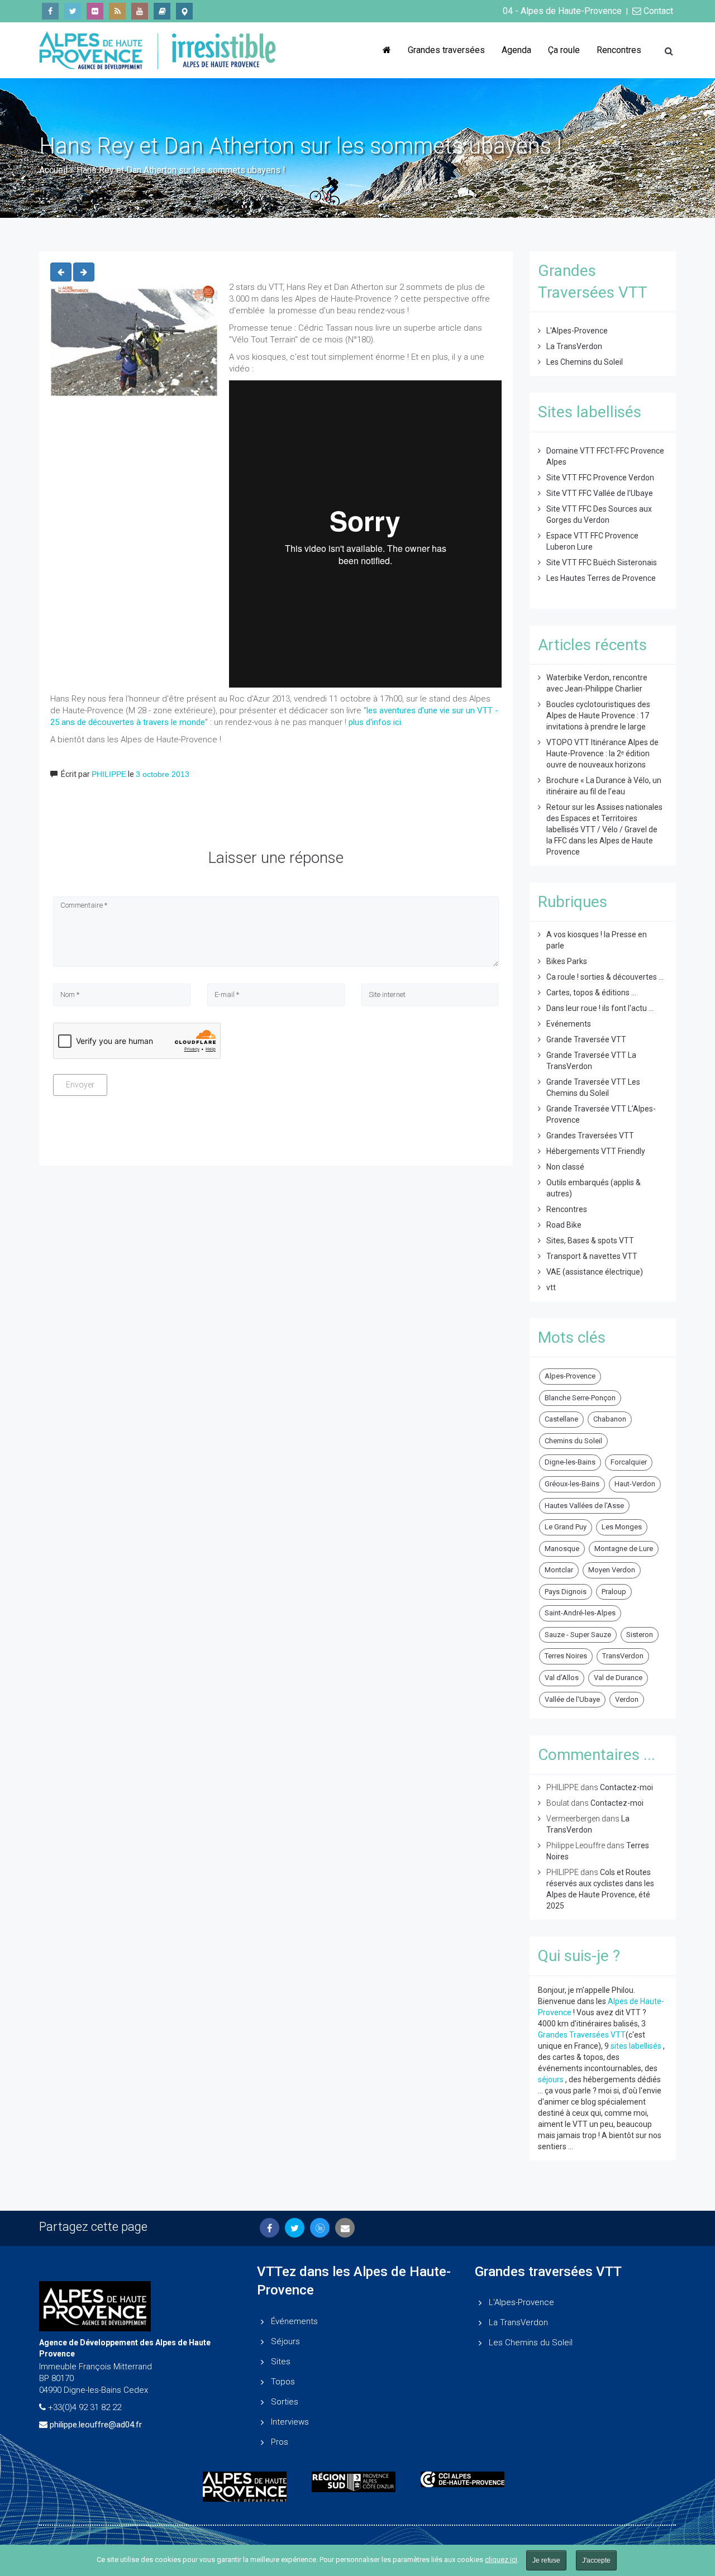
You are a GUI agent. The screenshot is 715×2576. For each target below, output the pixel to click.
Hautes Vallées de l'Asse (584, 1506)
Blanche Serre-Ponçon (580, 1398)
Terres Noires (566, 1656)
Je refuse (546, 2560)
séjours (551, 2079)
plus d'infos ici (375, 722)
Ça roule (564, 50)
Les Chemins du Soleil (585, 362)
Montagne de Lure (624, 1549)
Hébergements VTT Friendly (596, 1151)
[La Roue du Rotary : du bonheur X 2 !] (61, 272)
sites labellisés (636, 2046)
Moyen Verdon (612, 1570)
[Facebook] (50, 11)
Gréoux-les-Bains (572, 1484)
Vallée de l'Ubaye (572, 1699)
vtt (551, 1287)
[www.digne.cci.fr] (467, 2479)
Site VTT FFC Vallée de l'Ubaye (600, 493)
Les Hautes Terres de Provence (601, 578)
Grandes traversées (446, 50)
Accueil (53, 170)
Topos (283, 2382)
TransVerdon (623, 1656)
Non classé (565, 1167)
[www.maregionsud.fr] (358, 2482)
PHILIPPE (109, 774)
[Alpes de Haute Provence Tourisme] (184, 11)
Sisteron (640, 1635)
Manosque (562, 1549)
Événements (294, 2321)
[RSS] (117, 11)
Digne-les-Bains (570, 1462)
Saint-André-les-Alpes (580, 1613)
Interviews (290, 2422)
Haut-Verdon (635, 1484)
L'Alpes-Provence (577, 331)
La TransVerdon (574, 346)
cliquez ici (501, 2560)
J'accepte (596, 2560)
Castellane (561, 1419)
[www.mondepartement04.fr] (249, 2487)
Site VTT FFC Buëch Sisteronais (602, 562)
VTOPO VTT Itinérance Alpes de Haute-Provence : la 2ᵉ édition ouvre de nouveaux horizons (602, 753)
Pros (280, 2442)
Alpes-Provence (570, 1376)
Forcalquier (629, 1462)
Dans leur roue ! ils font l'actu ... (600, 1008)
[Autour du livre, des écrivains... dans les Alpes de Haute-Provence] (162, 11)
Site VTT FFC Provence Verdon (600, 478)
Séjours (285, 2341)
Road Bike (564, 1225)
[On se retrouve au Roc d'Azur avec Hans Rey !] (84, 272)
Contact (657, 11)
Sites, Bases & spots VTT (590, 1241)
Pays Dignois (566, 1592)
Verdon (627, 1699)
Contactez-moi (626, 1787)
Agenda (516, 50)
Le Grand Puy (566, 1527)
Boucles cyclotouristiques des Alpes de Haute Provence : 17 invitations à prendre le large (598, 715)
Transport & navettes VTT (592, 1256)
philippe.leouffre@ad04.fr (96, 2425)
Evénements (569, 1024)
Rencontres (619, 50)
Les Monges (622, 1527)
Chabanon (610, 1419)
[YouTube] (140, 11)
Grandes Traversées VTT (590, 1136)
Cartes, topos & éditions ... (591, 993)
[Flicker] (95, 11)
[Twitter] (73, 11)
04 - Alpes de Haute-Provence (562, 11)
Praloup (614, 1592)
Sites (281, 2362)
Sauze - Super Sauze (578, 1635)
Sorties (285, 2402)
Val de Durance (618, 1678)
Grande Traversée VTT (586, 1039)
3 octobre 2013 (163, 774)
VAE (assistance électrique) (595, 1272)
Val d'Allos (562, 1678)
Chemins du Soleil (573, 1441)
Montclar (559, 1570)
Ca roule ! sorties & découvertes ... (605, 977)
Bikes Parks (567, 961)
